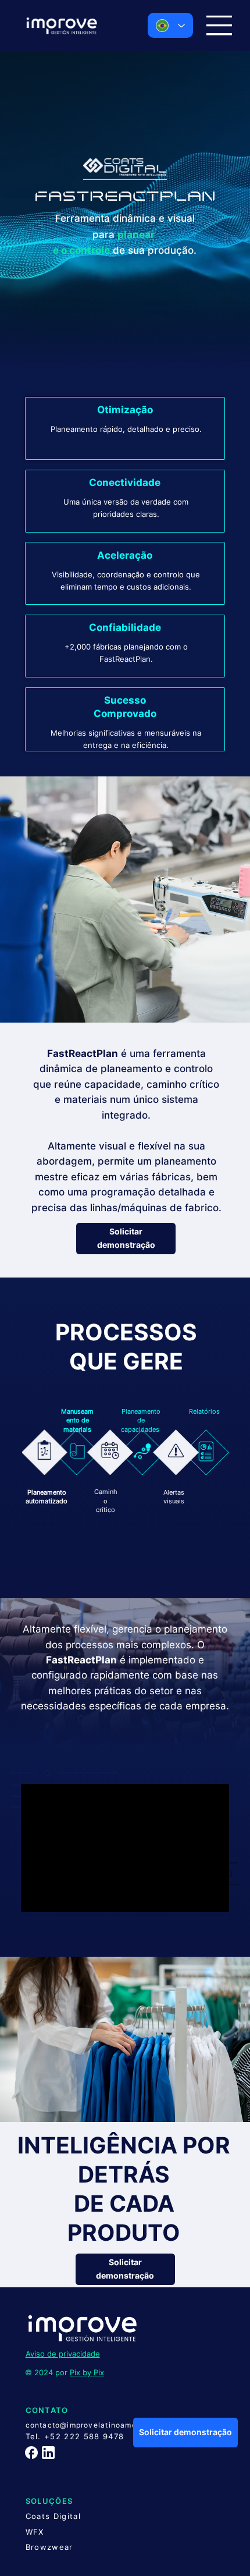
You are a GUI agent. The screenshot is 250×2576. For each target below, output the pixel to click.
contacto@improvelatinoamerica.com (98, 2425)
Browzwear (49, 2547)
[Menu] (219, 25)
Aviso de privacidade (63, 2354)
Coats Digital (53, 2516)
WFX (35, 2532)
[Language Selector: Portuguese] (170, 25)
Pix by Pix (87, 2372)
